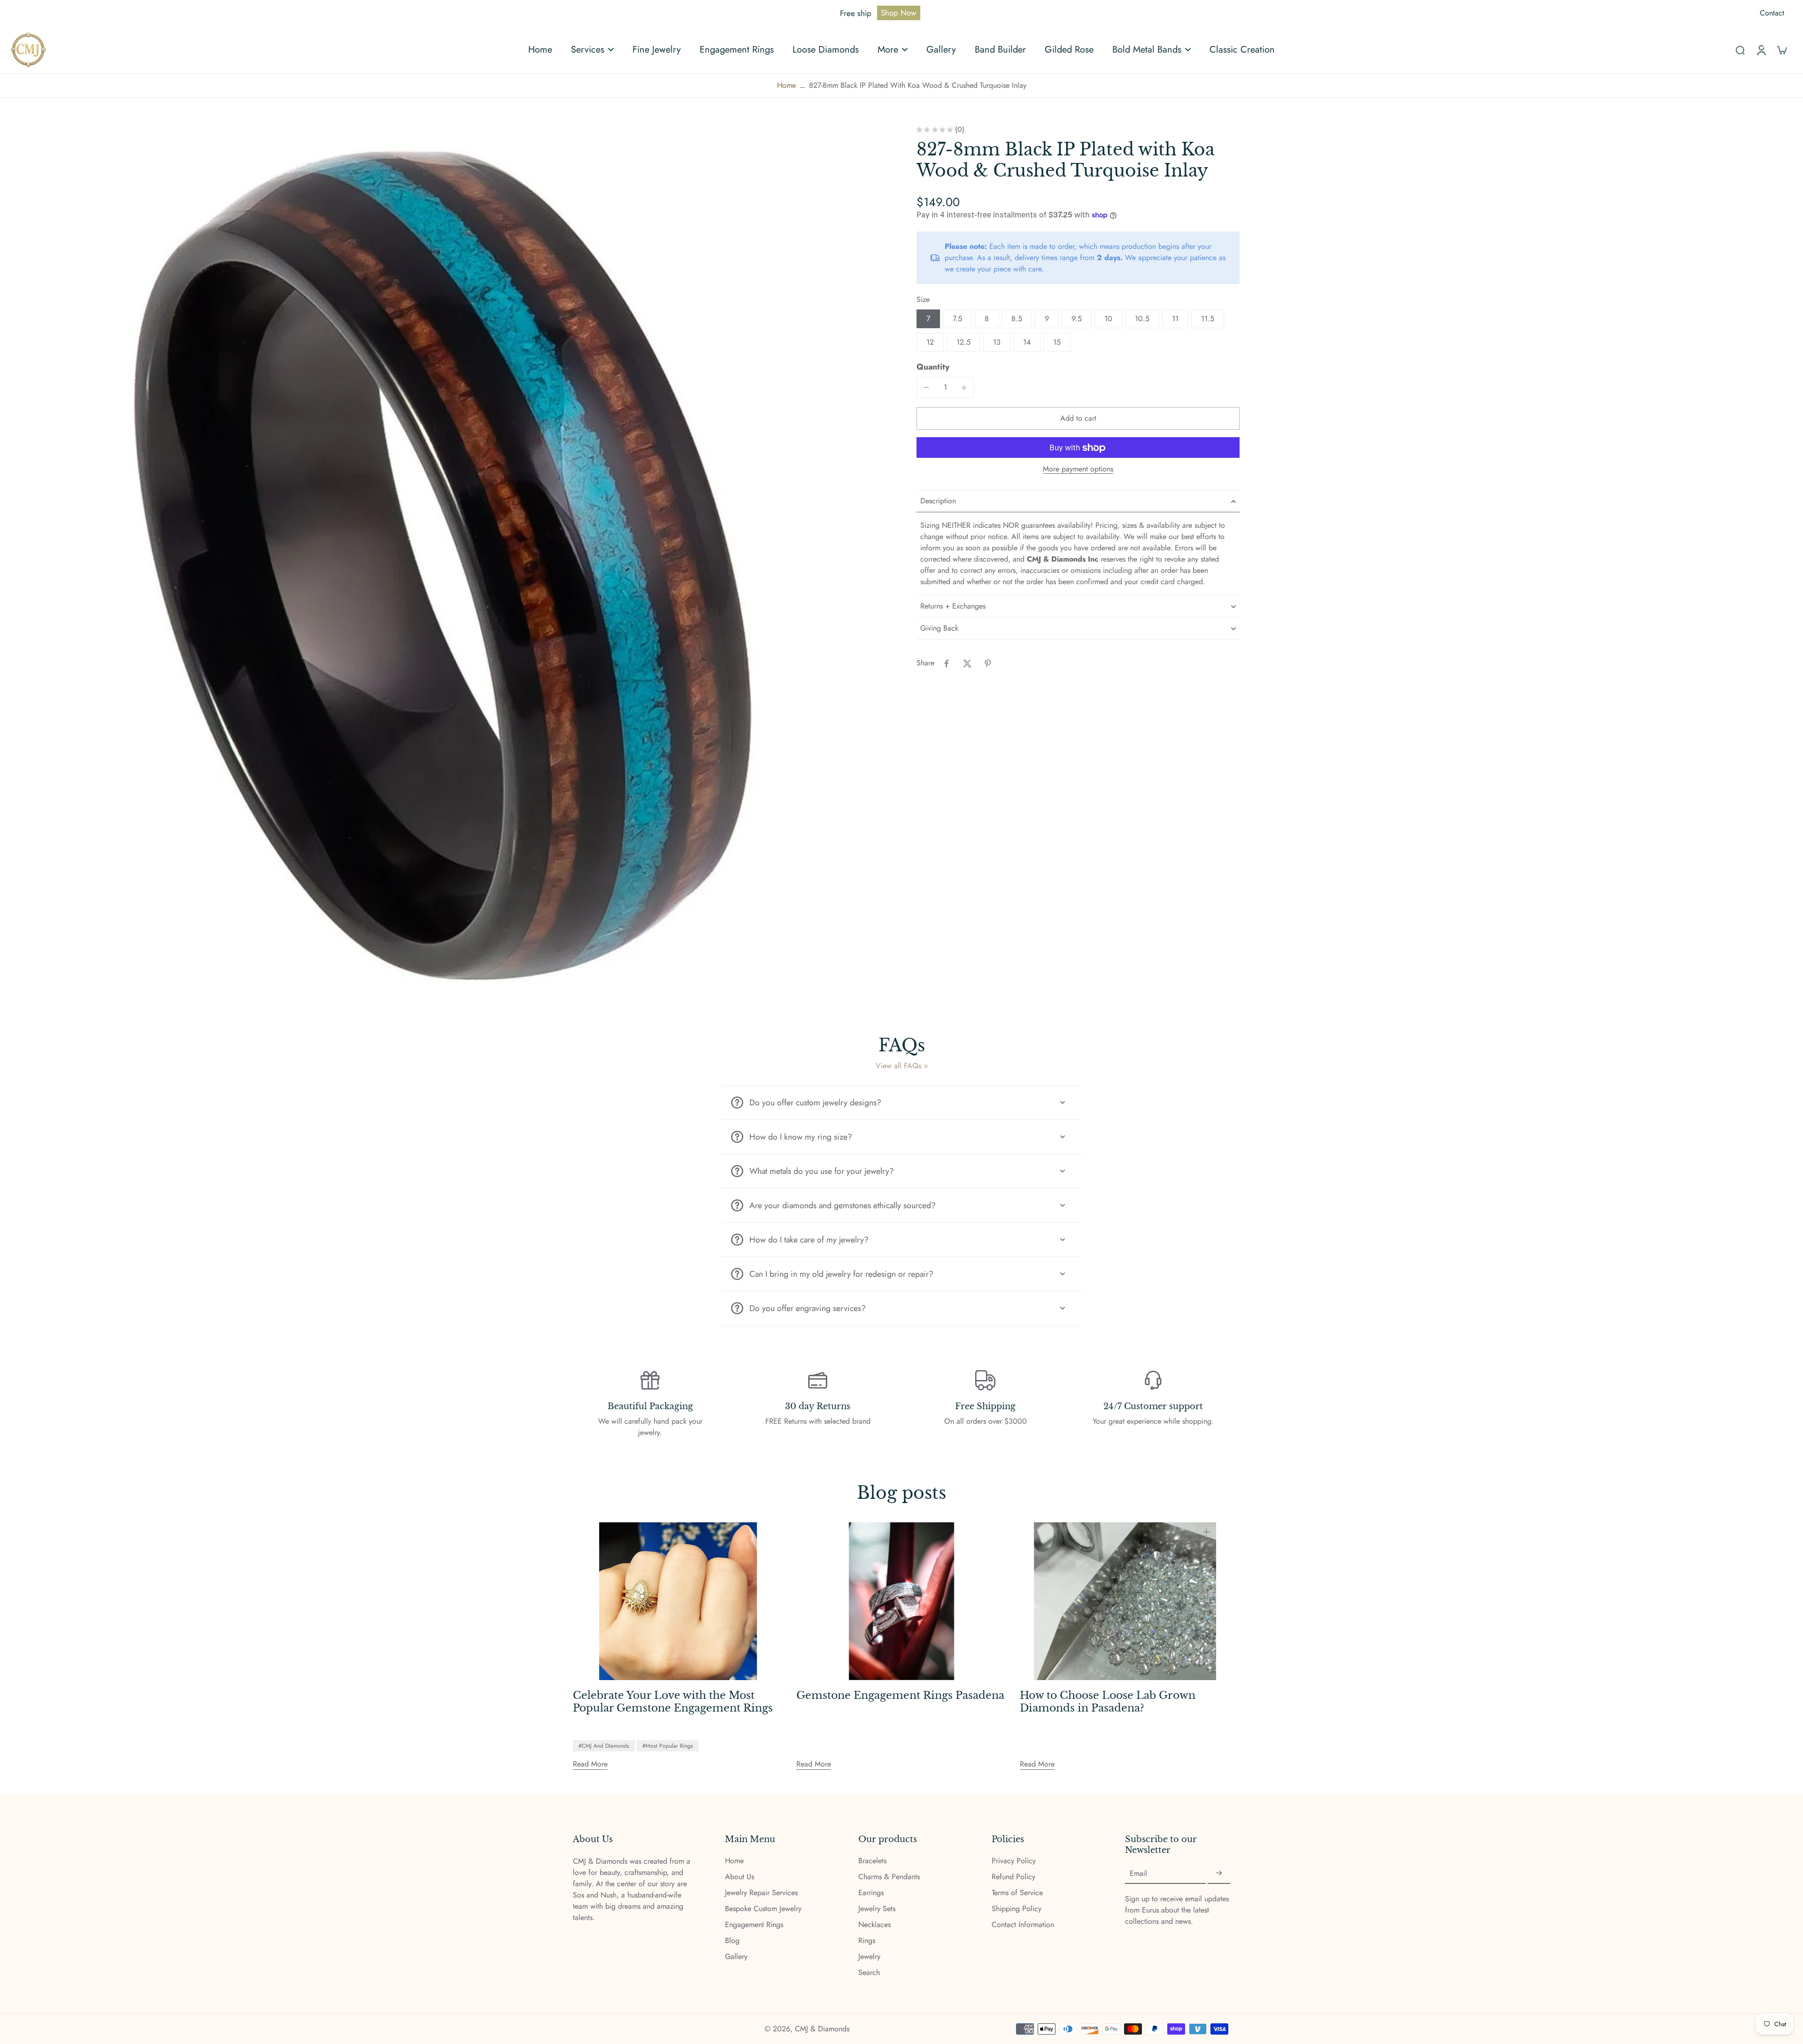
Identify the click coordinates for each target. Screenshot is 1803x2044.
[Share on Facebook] (947, 663)
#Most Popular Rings (668, 1746)
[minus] (926, 387)
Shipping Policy (1017, 1909)
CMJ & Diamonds (822, 2029)
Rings (867, 1941)
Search (869, 1973)
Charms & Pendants (889, 1877)
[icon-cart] (1781, 50)
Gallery (736, 1957)
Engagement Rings (754, 1925)
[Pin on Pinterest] (988, 663)
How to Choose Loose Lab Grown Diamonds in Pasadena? (1108, 1702)
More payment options (1078, 470)
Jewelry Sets (877, 1909)
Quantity (933, 367)
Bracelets (872, 1861)
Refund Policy (1013, 1877)
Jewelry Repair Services (761, 1893)
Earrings (871, 1893)
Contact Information (1023, 1925)
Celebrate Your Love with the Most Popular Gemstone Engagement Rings (673, 1702)
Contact (1772, 13)
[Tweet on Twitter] (967, 663)
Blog (732, 1941)
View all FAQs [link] (898, 1066)
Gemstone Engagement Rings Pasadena (900, 1696)
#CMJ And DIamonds (604, 1746)
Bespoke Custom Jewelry (763, 1909)
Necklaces (875, 1925)
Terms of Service (1017, 1893)
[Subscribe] (1219, 1873)
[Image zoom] (448, 564)
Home (786, 85)
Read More (590, 1764)
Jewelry (869, 1957)
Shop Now (899, 13)
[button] (1078, 419)
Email (1138, 1874)
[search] (1740, 50)
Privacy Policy (1014, 1861)
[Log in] (1761, 50)
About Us (740, 1877)
